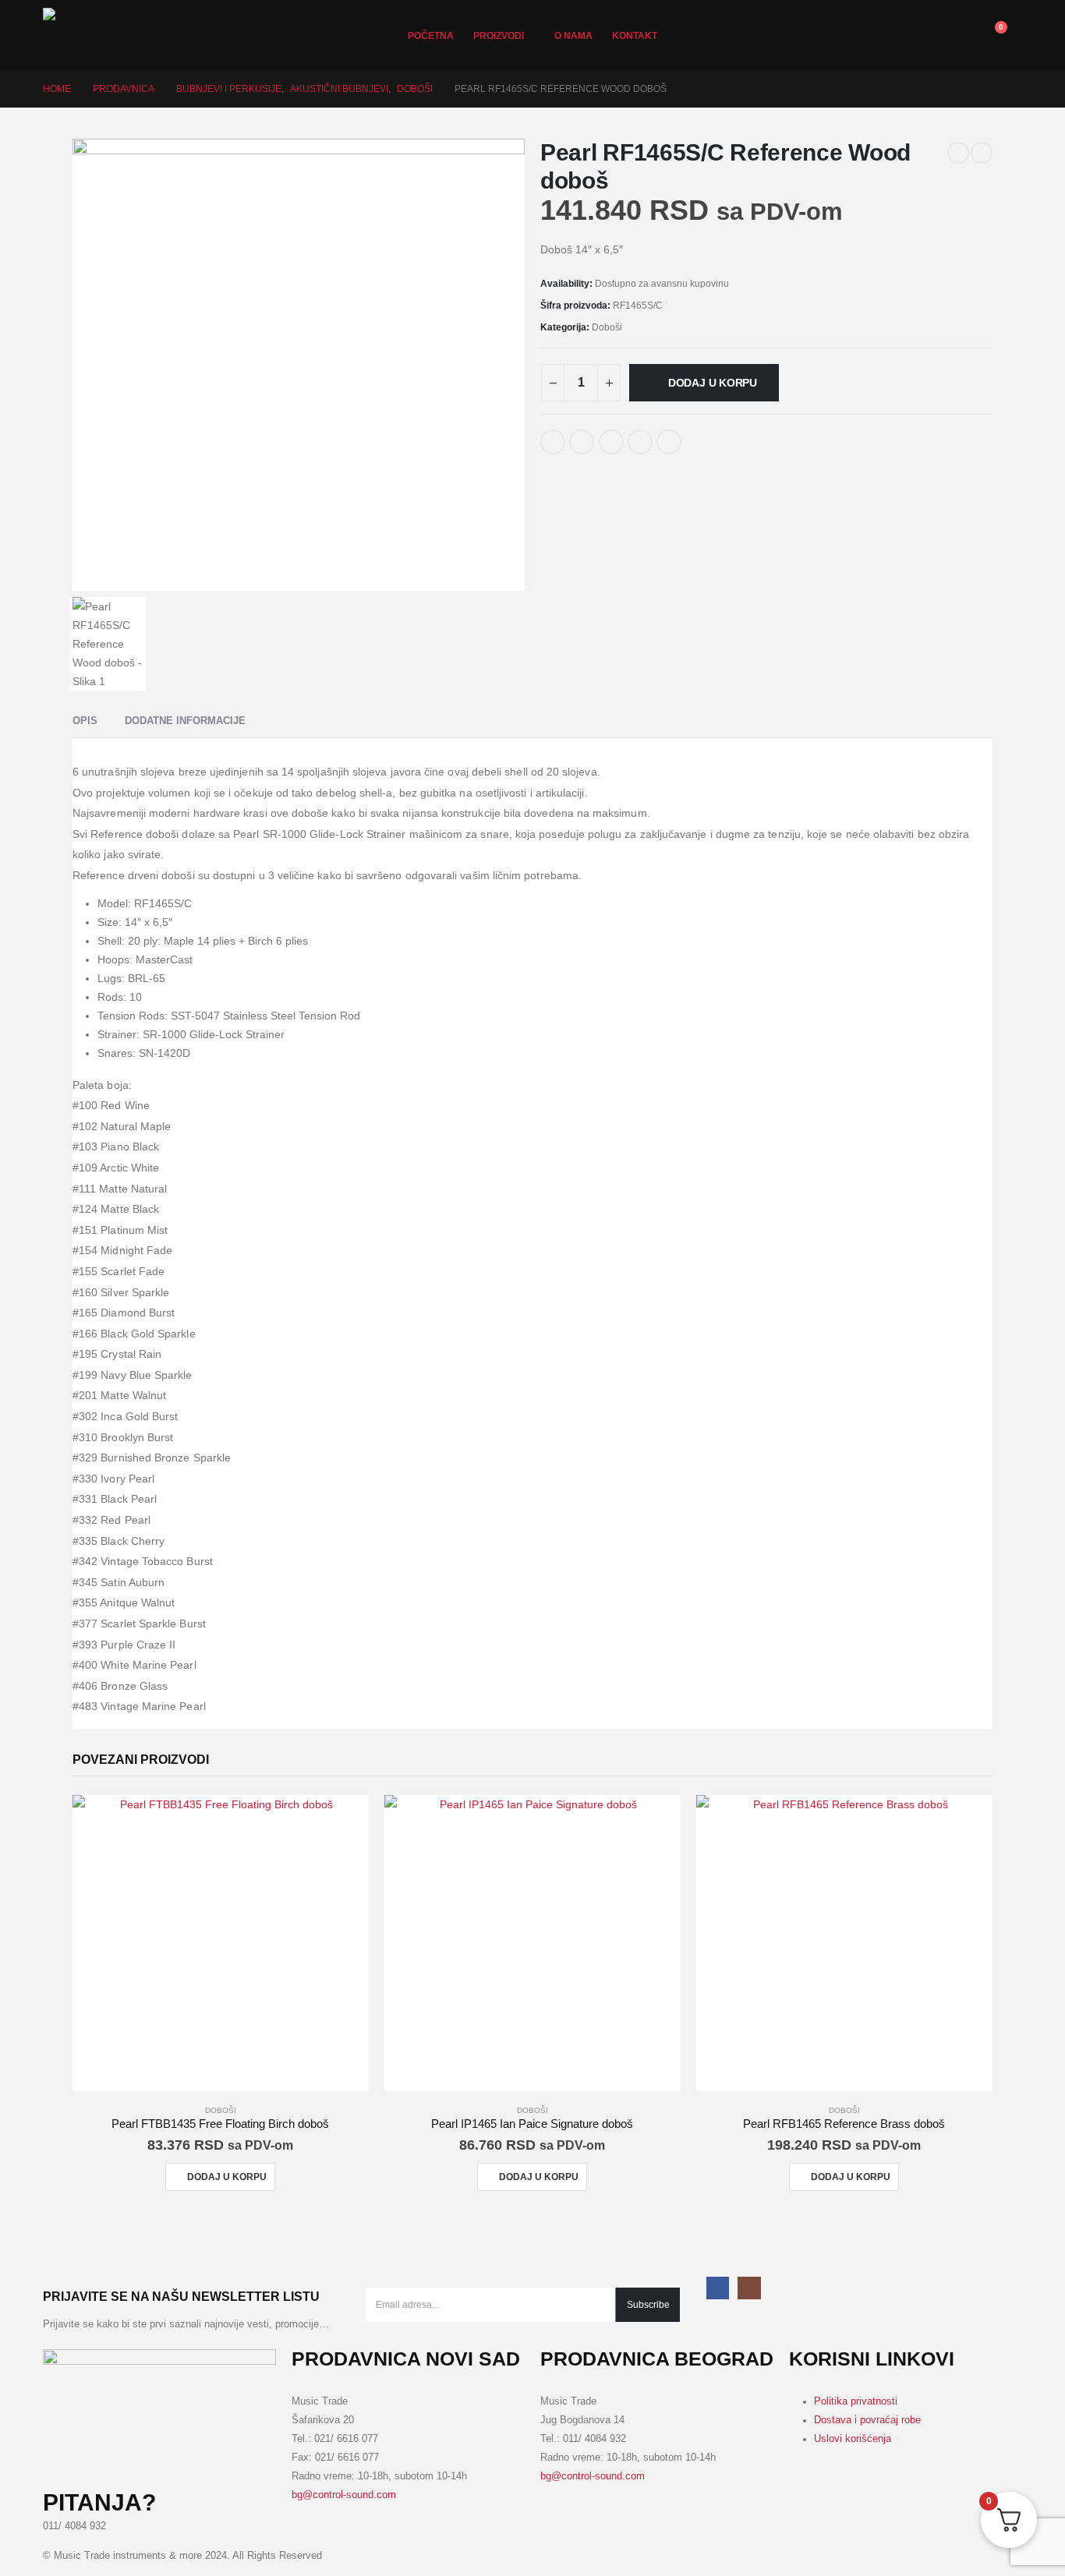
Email (669, 442)
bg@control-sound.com (344, 2495)
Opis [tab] (85, 721)
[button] (955, 35)
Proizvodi (499, 36)
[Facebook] (718, 2288)
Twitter (582, 442)
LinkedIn (611, 442)
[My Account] (885, 35)
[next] (982, 153)
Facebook (553, 442)
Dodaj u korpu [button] (227, 2177)
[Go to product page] (221, 1943)
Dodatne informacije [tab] (185, 721)
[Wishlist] (920, 35)
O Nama (573, 36)
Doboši (607, 327)
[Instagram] (749, 2288)
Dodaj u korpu (713, 383)
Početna (431, 36)
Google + (640, 442)
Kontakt (635, 36)
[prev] (958, 153)
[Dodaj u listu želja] (702, 436)
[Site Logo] (97, 35)
